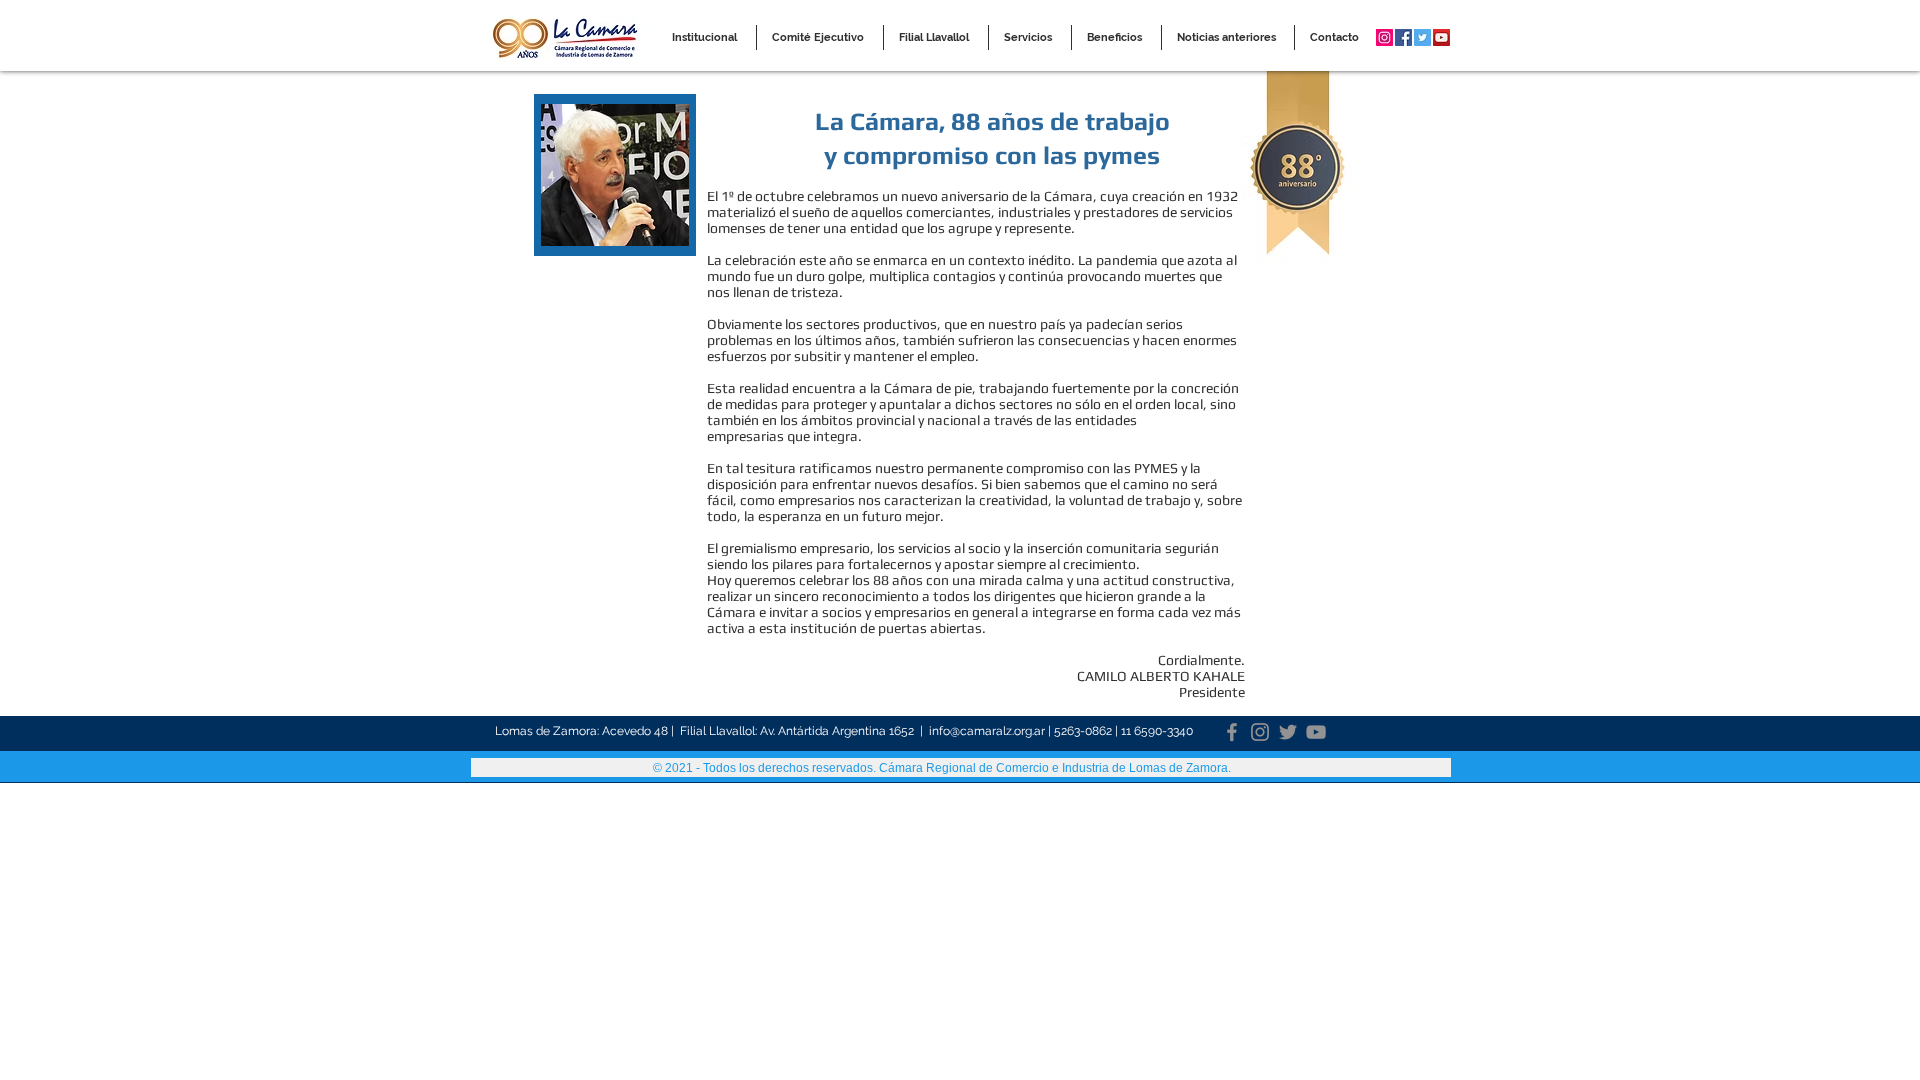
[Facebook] (1232, 732)
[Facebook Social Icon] (1403, 37)
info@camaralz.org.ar (987, 731)
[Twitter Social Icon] (1422, 37)
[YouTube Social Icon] (1441, 37)
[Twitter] (1288, 732)
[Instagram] (1260, 732)
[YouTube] (1316, 732)
